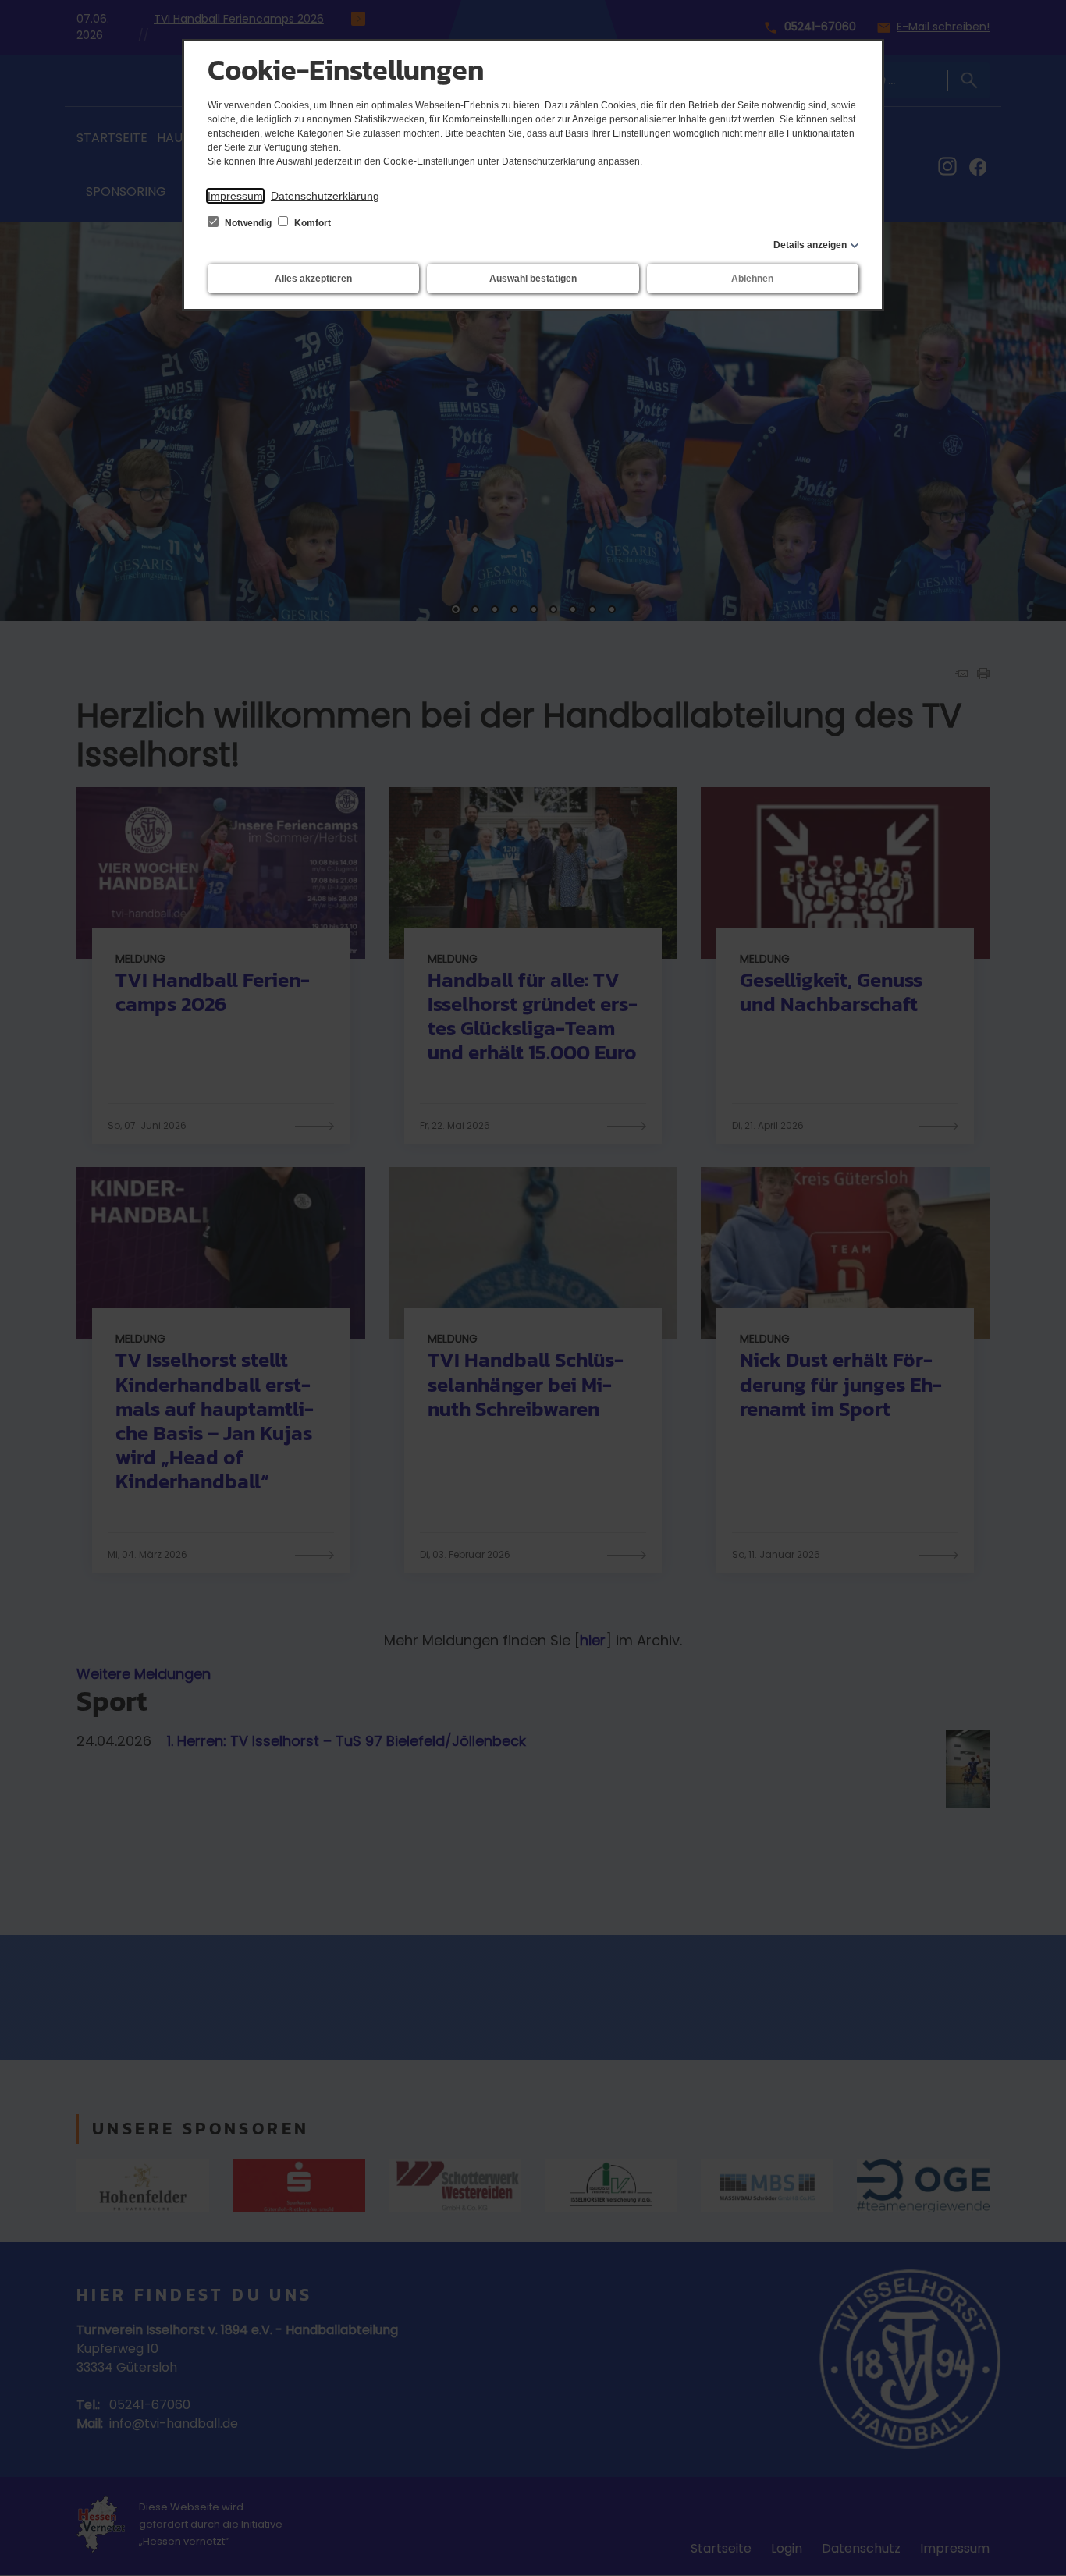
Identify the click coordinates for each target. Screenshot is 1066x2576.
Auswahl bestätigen (533, 279)
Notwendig (248, 223)
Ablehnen (752, 279)
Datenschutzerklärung (325, 196)
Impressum (235, 196)
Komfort (311, 223)
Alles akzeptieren (313, 279)
